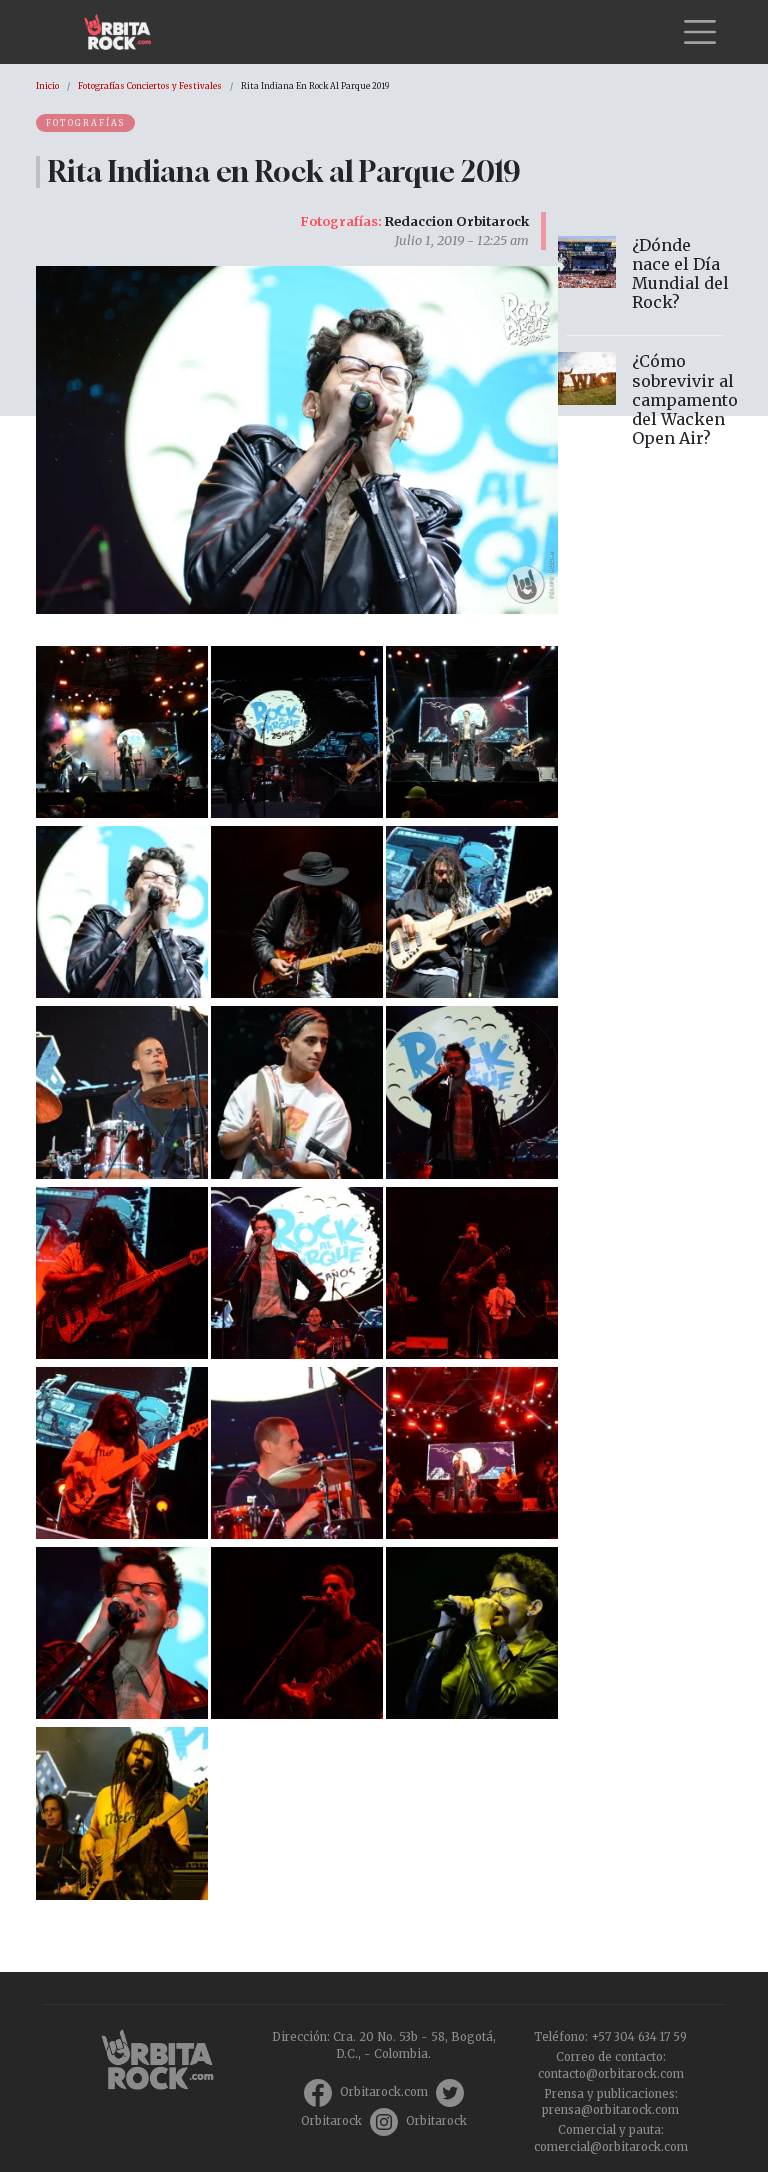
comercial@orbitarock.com (611, 2147)
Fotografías (85, 123)
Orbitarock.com (384, 2092)
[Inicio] (125, 32)
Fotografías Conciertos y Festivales (150, 86)
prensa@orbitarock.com (610, 2110)
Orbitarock (331, 2121)
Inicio (47, 86)
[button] (122, 730)
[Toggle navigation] (700, 32)
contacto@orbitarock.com (611, 2074)
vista (645, 278)
